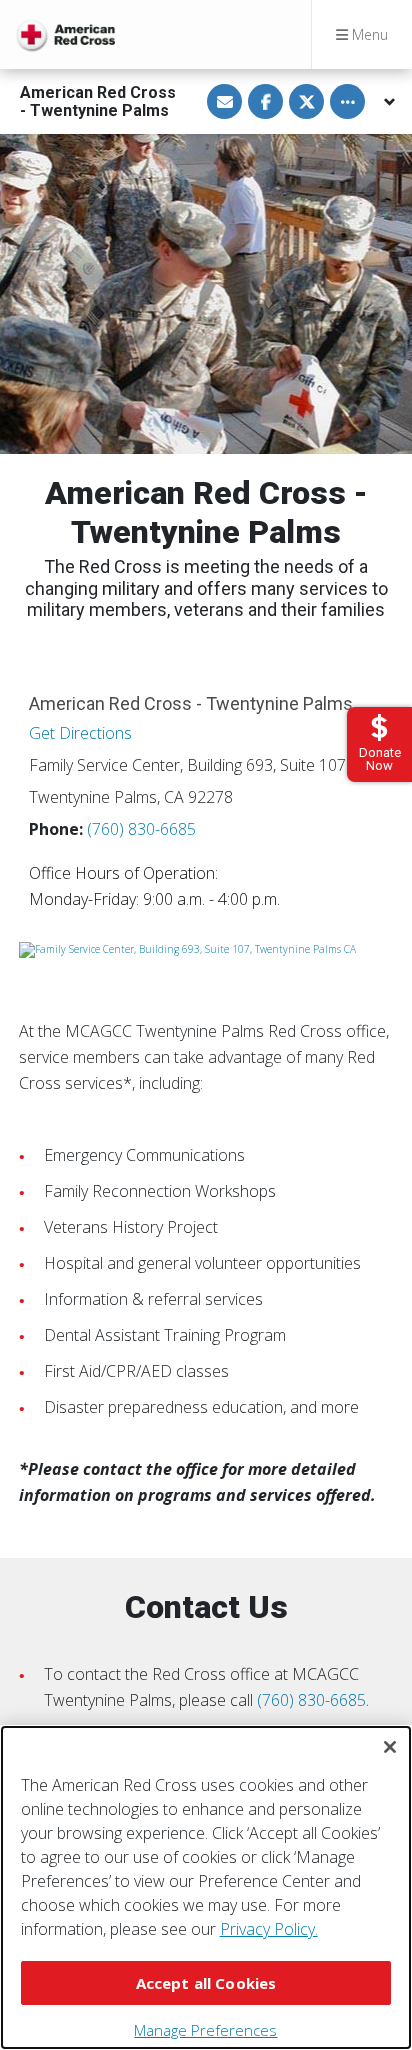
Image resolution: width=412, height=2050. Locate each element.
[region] (206, 1887)
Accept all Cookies (206, 1983)
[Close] (390, 1747)
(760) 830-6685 (141, 829)
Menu (368, 34)
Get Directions (80, 733)
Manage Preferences (205, 2030)
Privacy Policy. (269, 1929)
